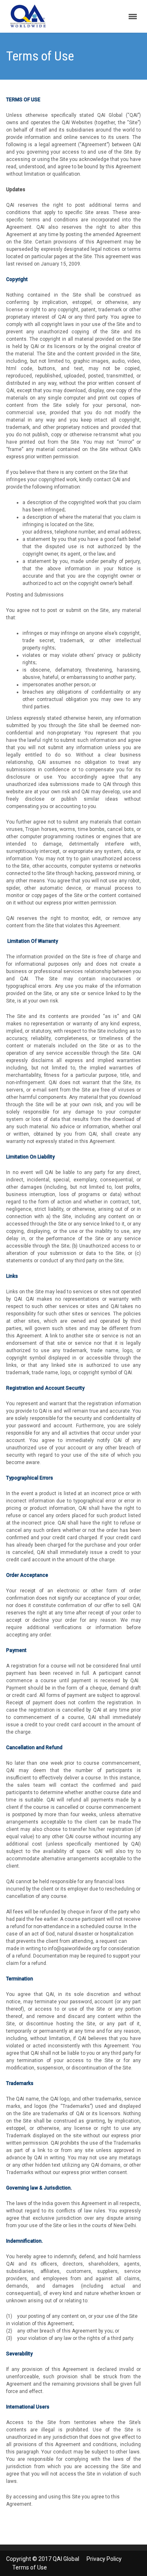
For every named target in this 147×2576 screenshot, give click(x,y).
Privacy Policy (104, 2559)
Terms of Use (30, 2567)
